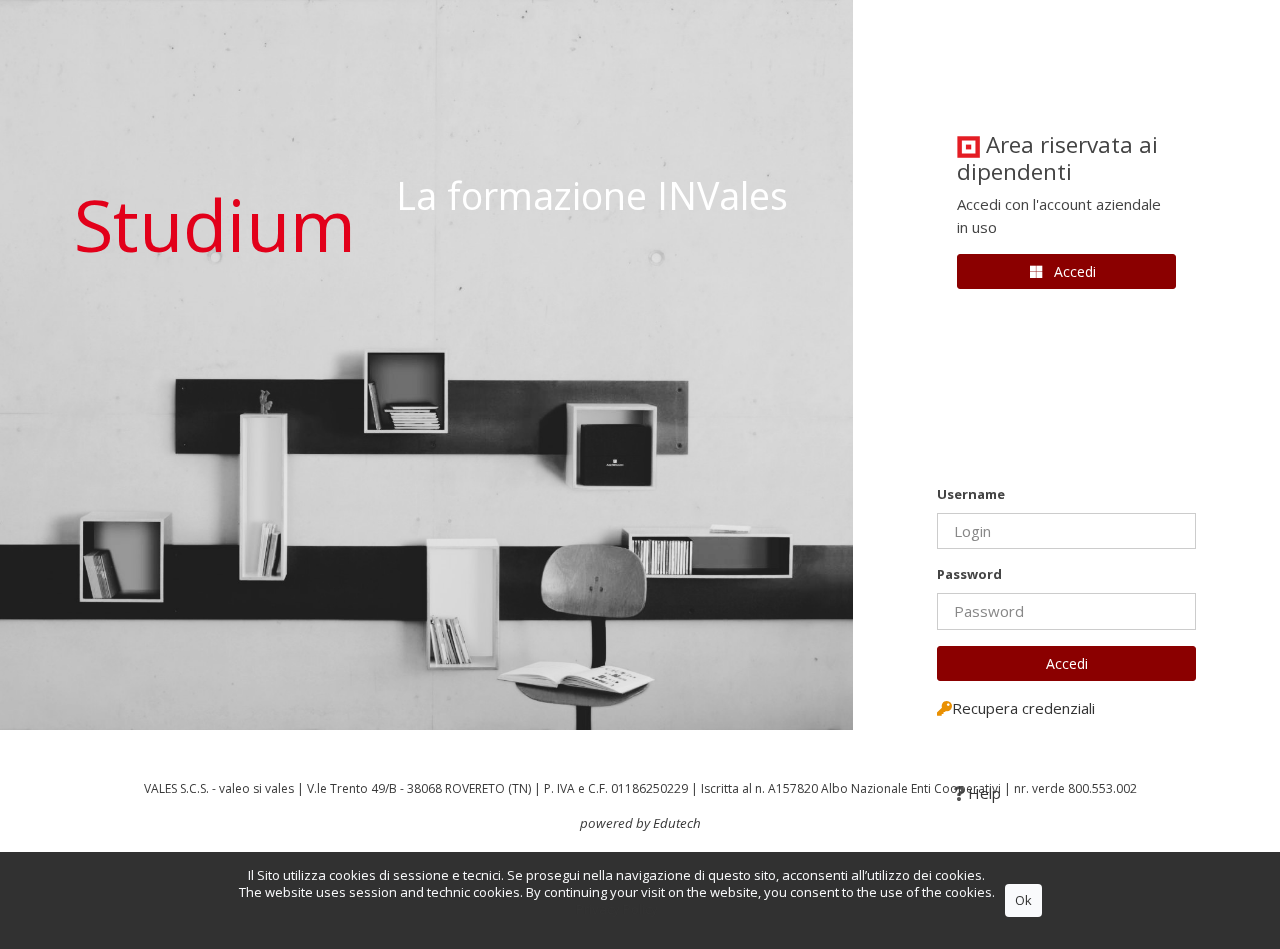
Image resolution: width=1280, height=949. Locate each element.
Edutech (677, 823)
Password (969, 574)
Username (971, 494)
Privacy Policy (617, 909)
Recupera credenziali (1023, 708)
